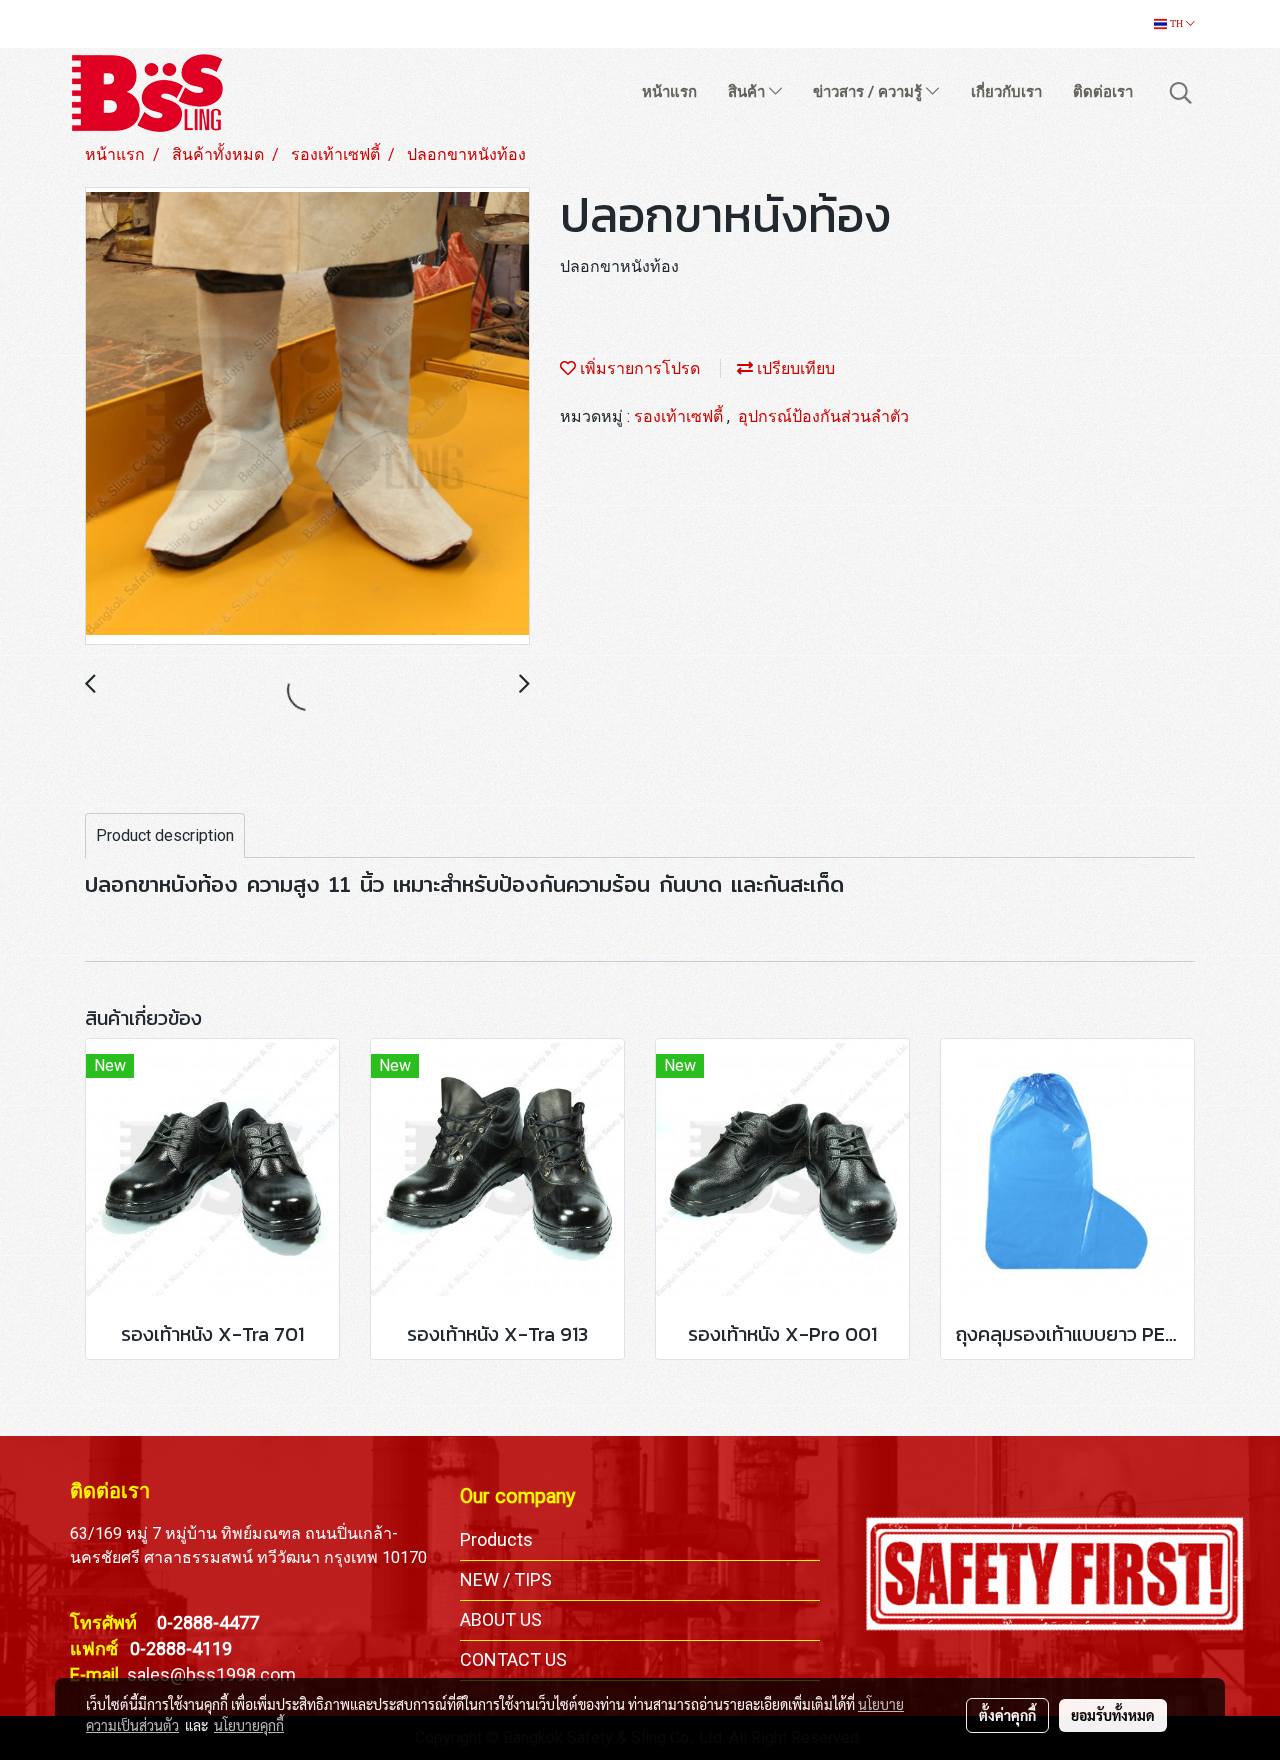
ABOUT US (501, 1619)
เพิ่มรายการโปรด (638, 368)
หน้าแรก (669, 92)
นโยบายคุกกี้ (249, 1725)
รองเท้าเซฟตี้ (680, 416)
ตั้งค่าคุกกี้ (1007, 1715)
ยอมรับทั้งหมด (1113, 1715)
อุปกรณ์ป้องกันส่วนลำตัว (823, 416)
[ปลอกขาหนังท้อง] (307, 417)
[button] (1181, 93)
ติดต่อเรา (1103, 92)
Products (496, 1539)
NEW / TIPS (506, 1579)
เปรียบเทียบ (794, 368)
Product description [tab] (165, 835)
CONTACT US (513, 1659)
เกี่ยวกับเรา (1006, 92)
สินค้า (748, 92)
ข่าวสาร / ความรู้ (869, 92)
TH (1176, 23)
